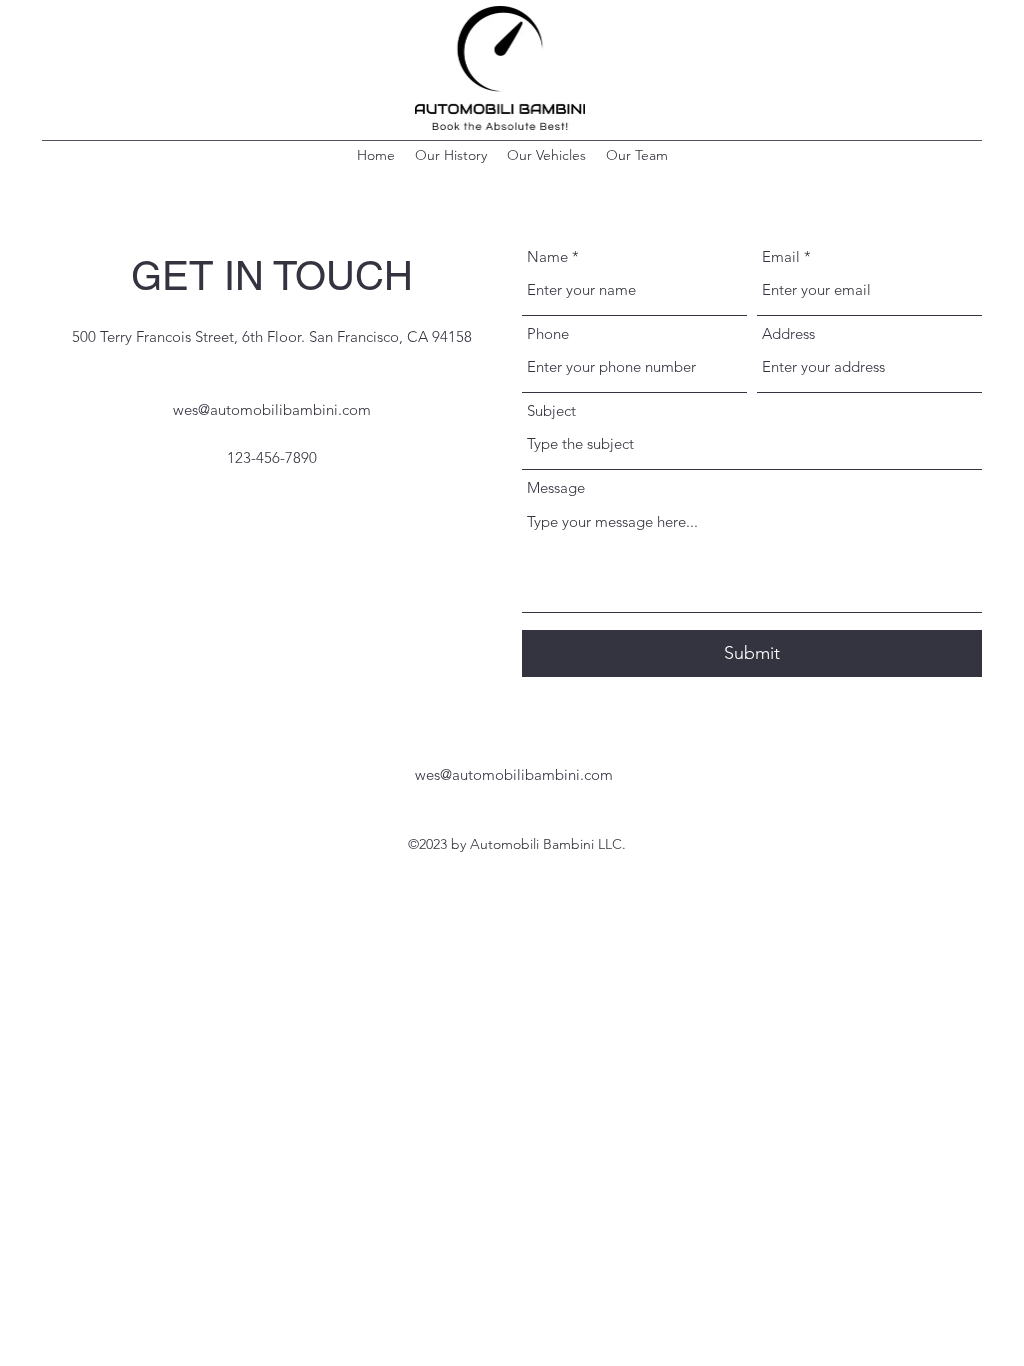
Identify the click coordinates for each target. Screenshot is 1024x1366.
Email (781, 256)
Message (556, 487)
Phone (548, 333)
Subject (551, 410)
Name (547, 256)
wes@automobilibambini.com (272, 409)
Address (788, 333)
